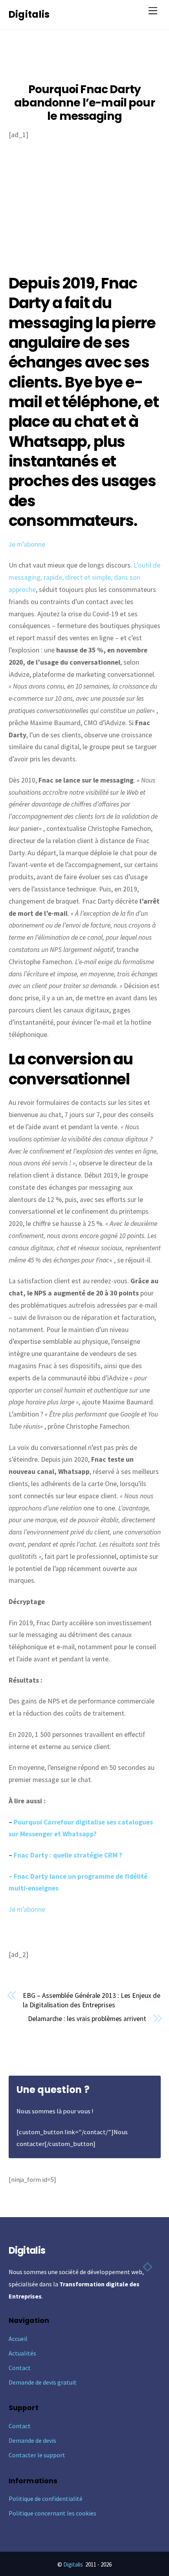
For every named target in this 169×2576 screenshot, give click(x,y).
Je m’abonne (27, 544)
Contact (20, 2368)
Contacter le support (37, 2455)
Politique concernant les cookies (52, 2513)
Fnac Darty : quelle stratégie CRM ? (68, 1855)
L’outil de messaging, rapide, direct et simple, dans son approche (84, 577)
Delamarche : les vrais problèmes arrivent (87, 2019)
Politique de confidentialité (46, 2499)
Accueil (18, 2339)
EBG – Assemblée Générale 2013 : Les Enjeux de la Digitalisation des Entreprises (91, 2000)
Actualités (22, 2353)
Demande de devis (32, 2440)
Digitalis (73, 2564)
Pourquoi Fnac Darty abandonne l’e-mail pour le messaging (84, 103)
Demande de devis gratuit (43, 2382)
